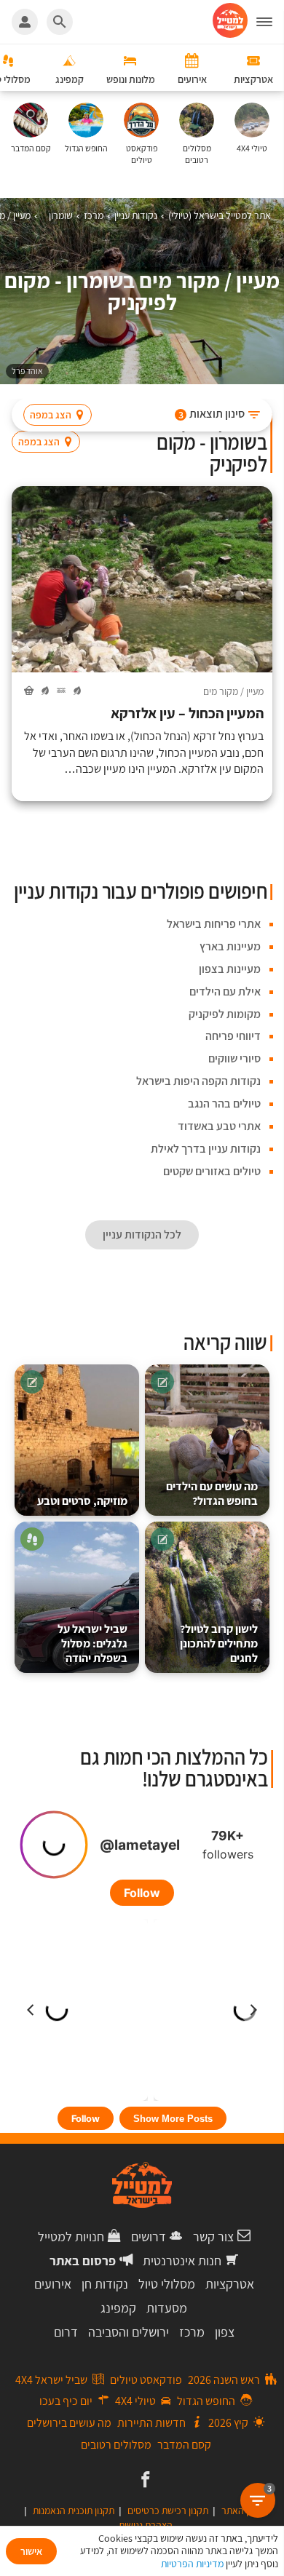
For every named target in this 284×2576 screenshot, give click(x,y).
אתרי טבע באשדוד (219, 1126)
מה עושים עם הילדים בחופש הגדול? (212, 1494)
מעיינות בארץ (230, 946)
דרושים (149, 2237)
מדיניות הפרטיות (192, 2564)
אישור (31, 2551)
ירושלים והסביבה (129, 2332)
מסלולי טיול (167, 2284)
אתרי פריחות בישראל (214, 924)
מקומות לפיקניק (225, 1014)
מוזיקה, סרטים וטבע (82, 1501)
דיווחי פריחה (233, 1036)
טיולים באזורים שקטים (212, 1171)
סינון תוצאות (212, 414)
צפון (225, 2332)
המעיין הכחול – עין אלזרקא (187, 713)
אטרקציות (230, 2284)
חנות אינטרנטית (182, 2261)
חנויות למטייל (71, 2237)
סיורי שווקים (234, 1058)
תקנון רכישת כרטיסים (168, 2511)
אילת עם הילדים (225, 991)
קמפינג (118, 2308)
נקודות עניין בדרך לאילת (206, 1149)
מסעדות (167, 2308)
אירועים (53, 2284)
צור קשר (213, 2237)
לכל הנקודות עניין (142, 1235)
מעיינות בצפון (230, 969)
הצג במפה (51, 415)
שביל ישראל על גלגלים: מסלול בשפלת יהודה (92, 1643)
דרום (66, 2332)
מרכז (192, 2332)
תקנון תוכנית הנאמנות (74, 2511)
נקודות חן (105, 2284)
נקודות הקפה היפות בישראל (198, 1081)
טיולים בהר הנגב (224, 1104)
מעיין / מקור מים (233, 691)
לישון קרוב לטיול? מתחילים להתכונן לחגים (219, 1643)
